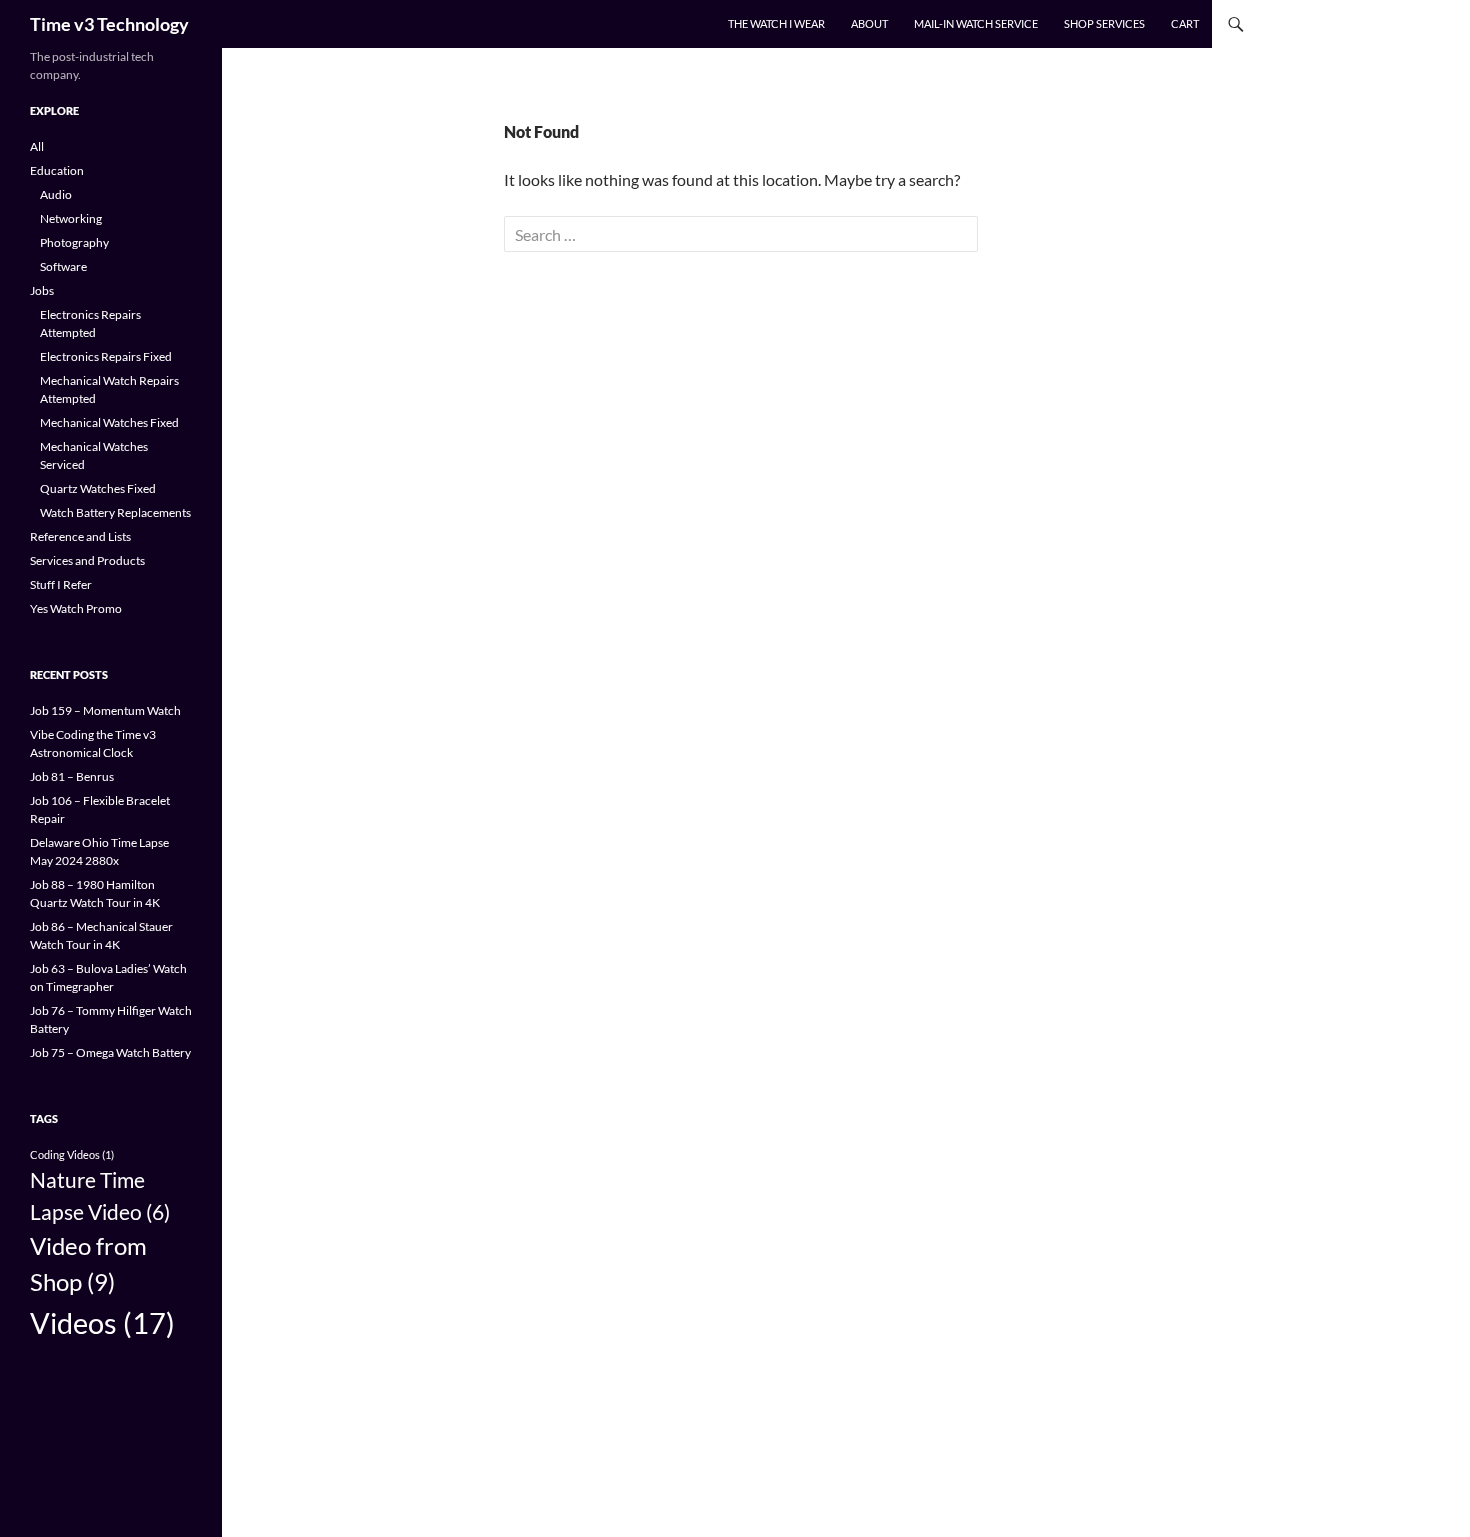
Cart (1185, 23)
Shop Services (1104, 23)
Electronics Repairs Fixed (106, 356)
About (869, 23)
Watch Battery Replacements (115, 512)
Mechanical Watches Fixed (109, 422)
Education (57, 170)
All (37, 146)
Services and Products (87, 560)
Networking (71, 218)
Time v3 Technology (109, 24)
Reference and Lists (80, 536)
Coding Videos (72, 1154)
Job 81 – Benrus (72, 776)
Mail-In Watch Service (976, 23)
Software (63, 266)
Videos (102, 1322)
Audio (56, 194)
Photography (74, 242)
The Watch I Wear (776, 23)
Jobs (42, 290)
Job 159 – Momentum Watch (105, 710)
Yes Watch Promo (76, 608)
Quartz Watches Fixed (98, 488)
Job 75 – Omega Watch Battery (110, 1052)
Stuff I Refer (61, 584)
